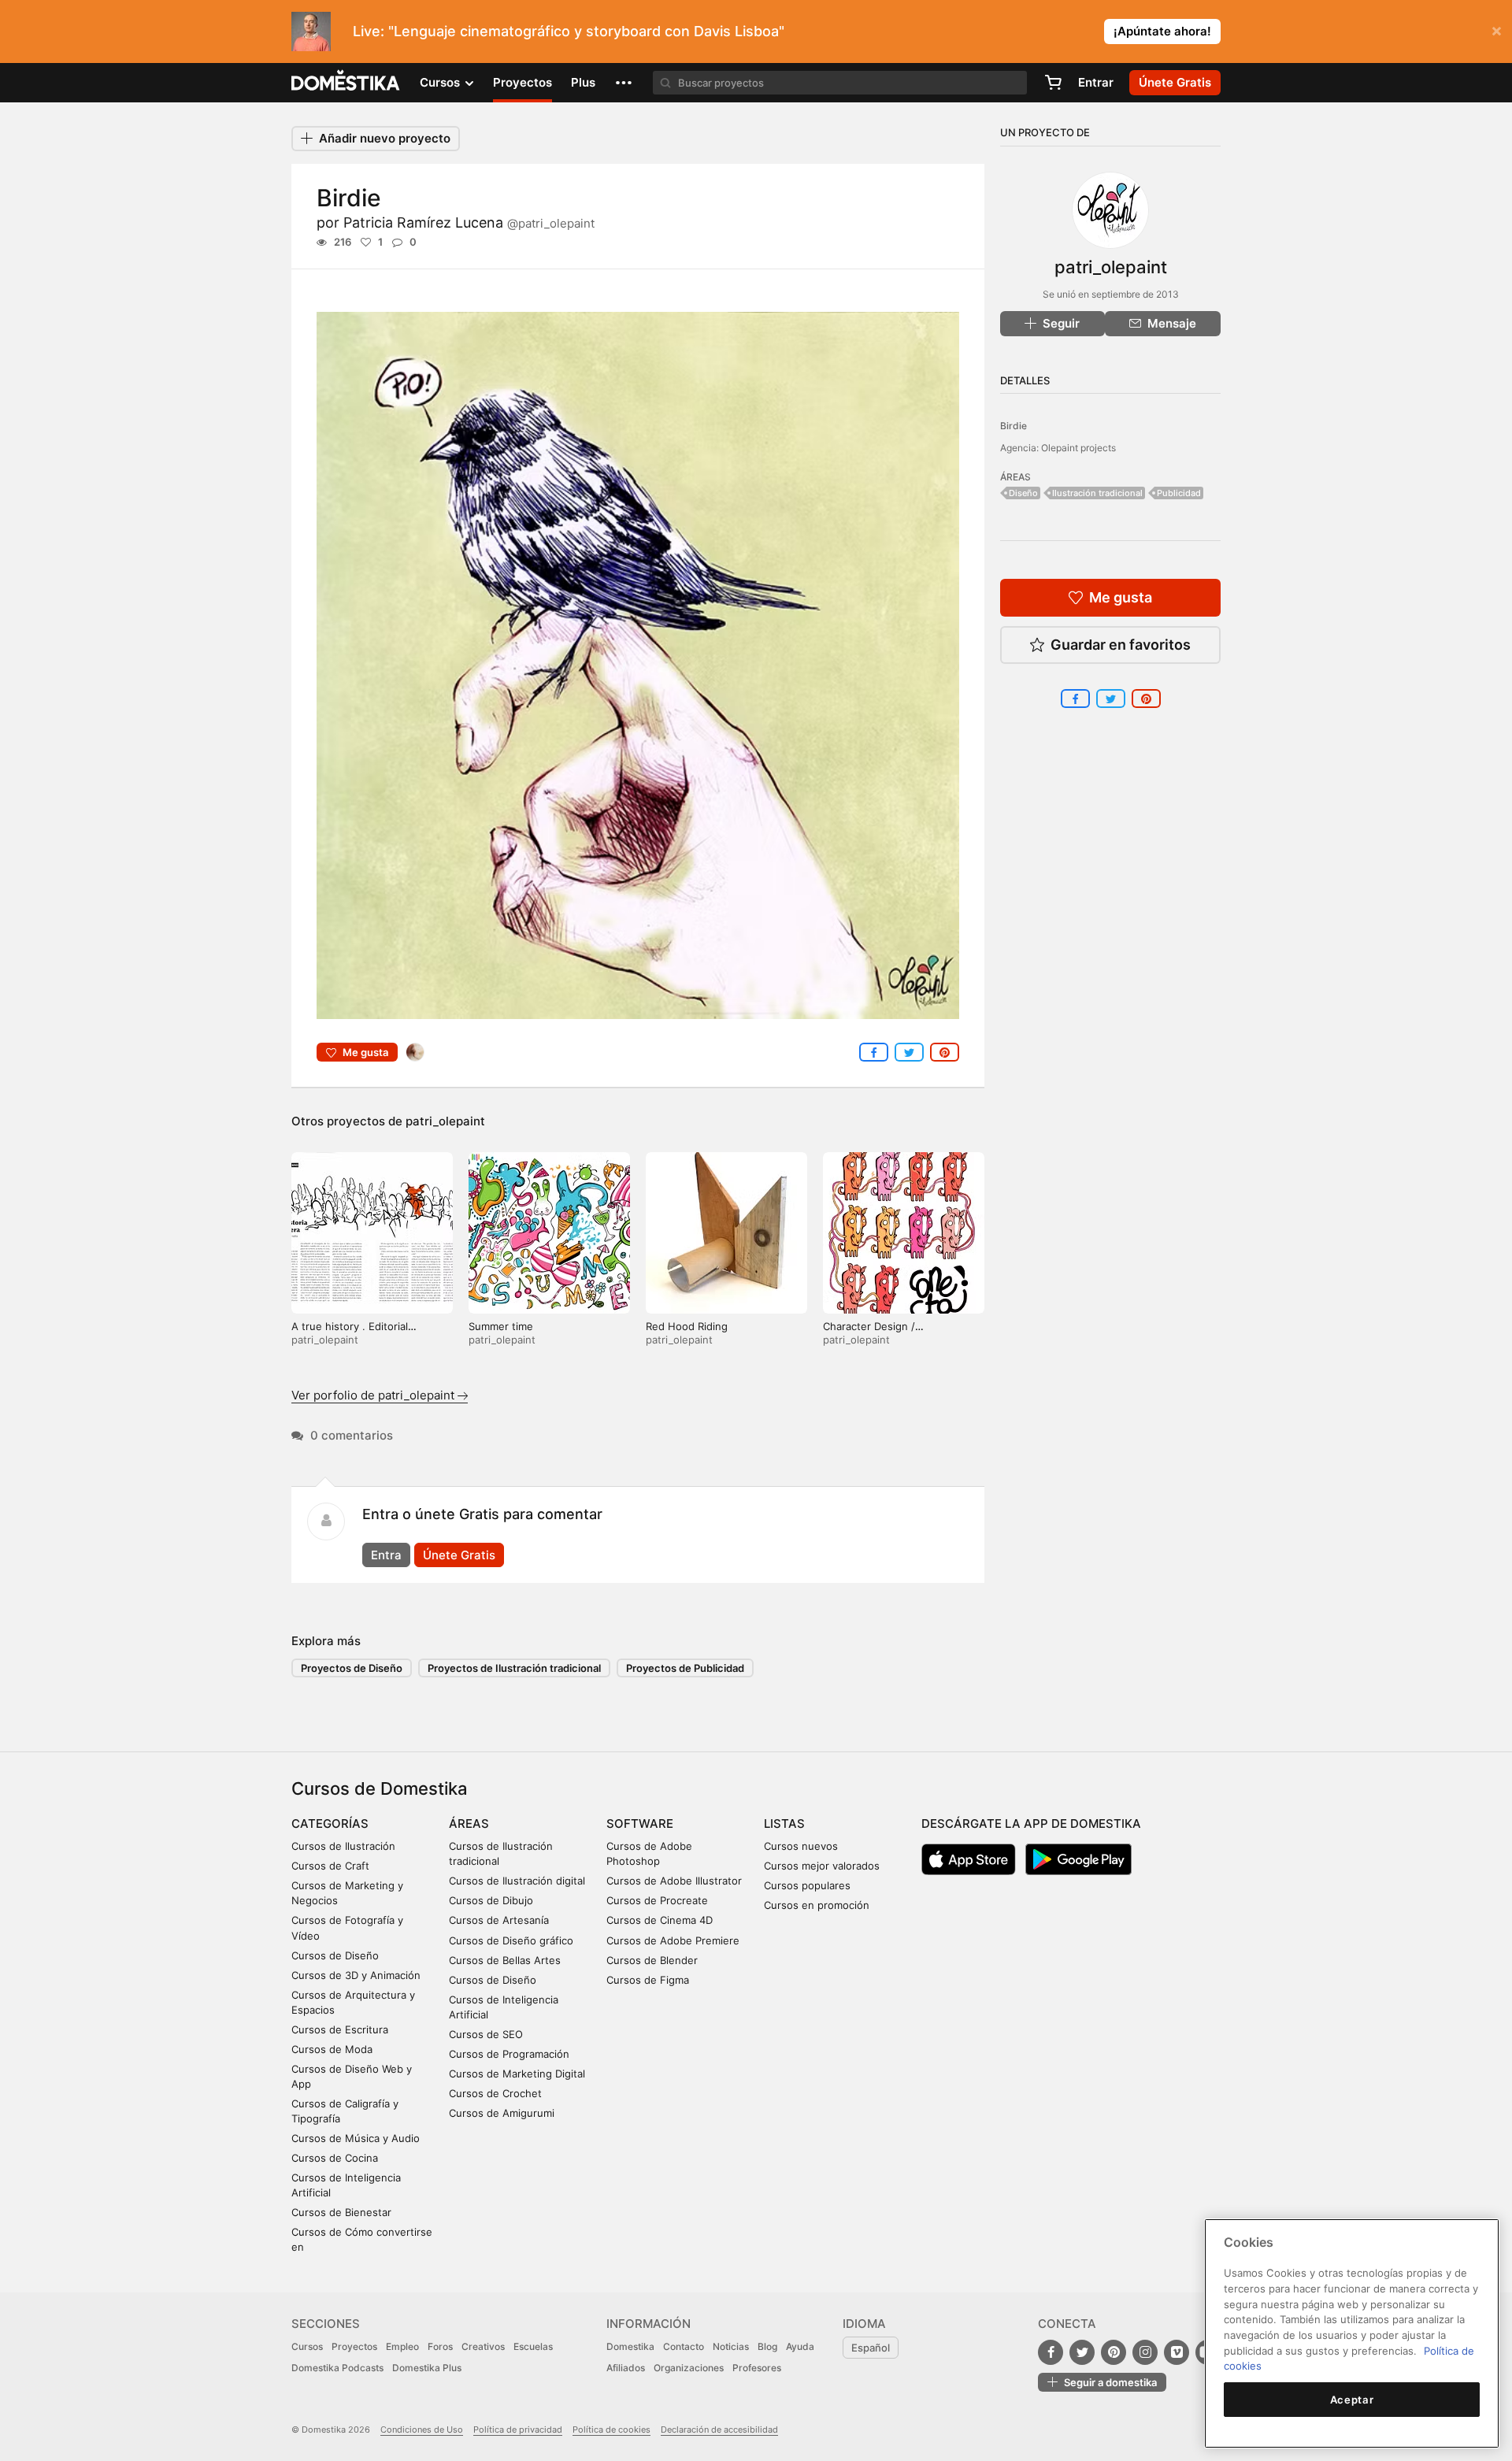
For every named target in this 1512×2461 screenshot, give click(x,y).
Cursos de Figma (648, 1980)
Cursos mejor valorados (822, 1866)
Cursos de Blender (652, 1960)
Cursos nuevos (801, 1846)
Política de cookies (611, 2429)
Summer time (501, 1326)
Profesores (757, 2368)
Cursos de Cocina (335, 2158)
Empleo (402, 2346)
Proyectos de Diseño (352, 1668)
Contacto (684, 2346)
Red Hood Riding (687, 1326)
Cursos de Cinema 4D (660, 1920)
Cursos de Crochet (495, 2093)
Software (640, 1824)
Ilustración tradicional (1097, 493)
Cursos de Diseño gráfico (511, 1940)
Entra (386, 1555)
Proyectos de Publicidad (685, 1668)
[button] (624, 83)
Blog (767, 2346)
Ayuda (800, 2346)
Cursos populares (807, 1885)
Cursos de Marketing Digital (517, 2074)
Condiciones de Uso (422, 2429)
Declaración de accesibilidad (719, 2429)
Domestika (630, 2346)
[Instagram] (1145, 2352)
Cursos (307, 2346)
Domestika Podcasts (337, 2368)
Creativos (483, 2346)
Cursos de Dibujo (491, 1900)
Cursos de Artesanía (499, 1920)
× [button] (1497, 30)
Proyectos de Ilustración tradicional (514, 1668)
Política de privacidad (518, 2429)
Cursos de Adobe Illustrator (674, 1881)
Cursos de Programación (509, 2054)
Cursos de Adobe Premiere (673, 1940)
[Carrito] (1053, 83)
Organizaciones (689, 2368)
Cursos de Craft (330, 1866)
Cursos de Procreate (657, 1900)
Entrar (1096, 82)
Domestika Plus (427, 2368)
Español (871, 2348)
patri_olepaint (445, 1121)
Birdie (1014, 426)
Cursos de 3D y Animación (356, 1975)
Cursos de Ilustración (343, 1846)
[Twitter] (1082, 2352)
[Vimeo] (1177, 2352)
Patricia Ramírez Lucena (469, 222)
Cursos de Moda (332, 2049)
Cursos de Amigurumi (502, 2113)
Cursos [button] (441, 82)
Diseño (1023, 493)
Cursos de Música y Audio (356, 2138)
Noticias (731, 2346)
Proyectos (523, 82)
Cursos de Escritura (340, 2029)
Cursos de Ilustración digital (517, 1881)
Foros (440, 2346)
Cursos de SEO (486, 2034)
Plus (583, 82)
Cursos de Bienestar (341, 2212)
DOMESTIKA (346, 83)
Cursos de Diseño (335, 1955)
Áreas (469, 1824)
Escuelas (533, 2346)
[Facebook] (1051, 2352)
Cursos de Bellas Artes (505, 1960)
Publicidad (1179, 493)
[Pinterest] (1114, 2352)
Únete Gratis (459, 1555)
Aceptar (1352, 2400)
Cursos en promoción (817, 1905)
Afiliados (626, 2368)
